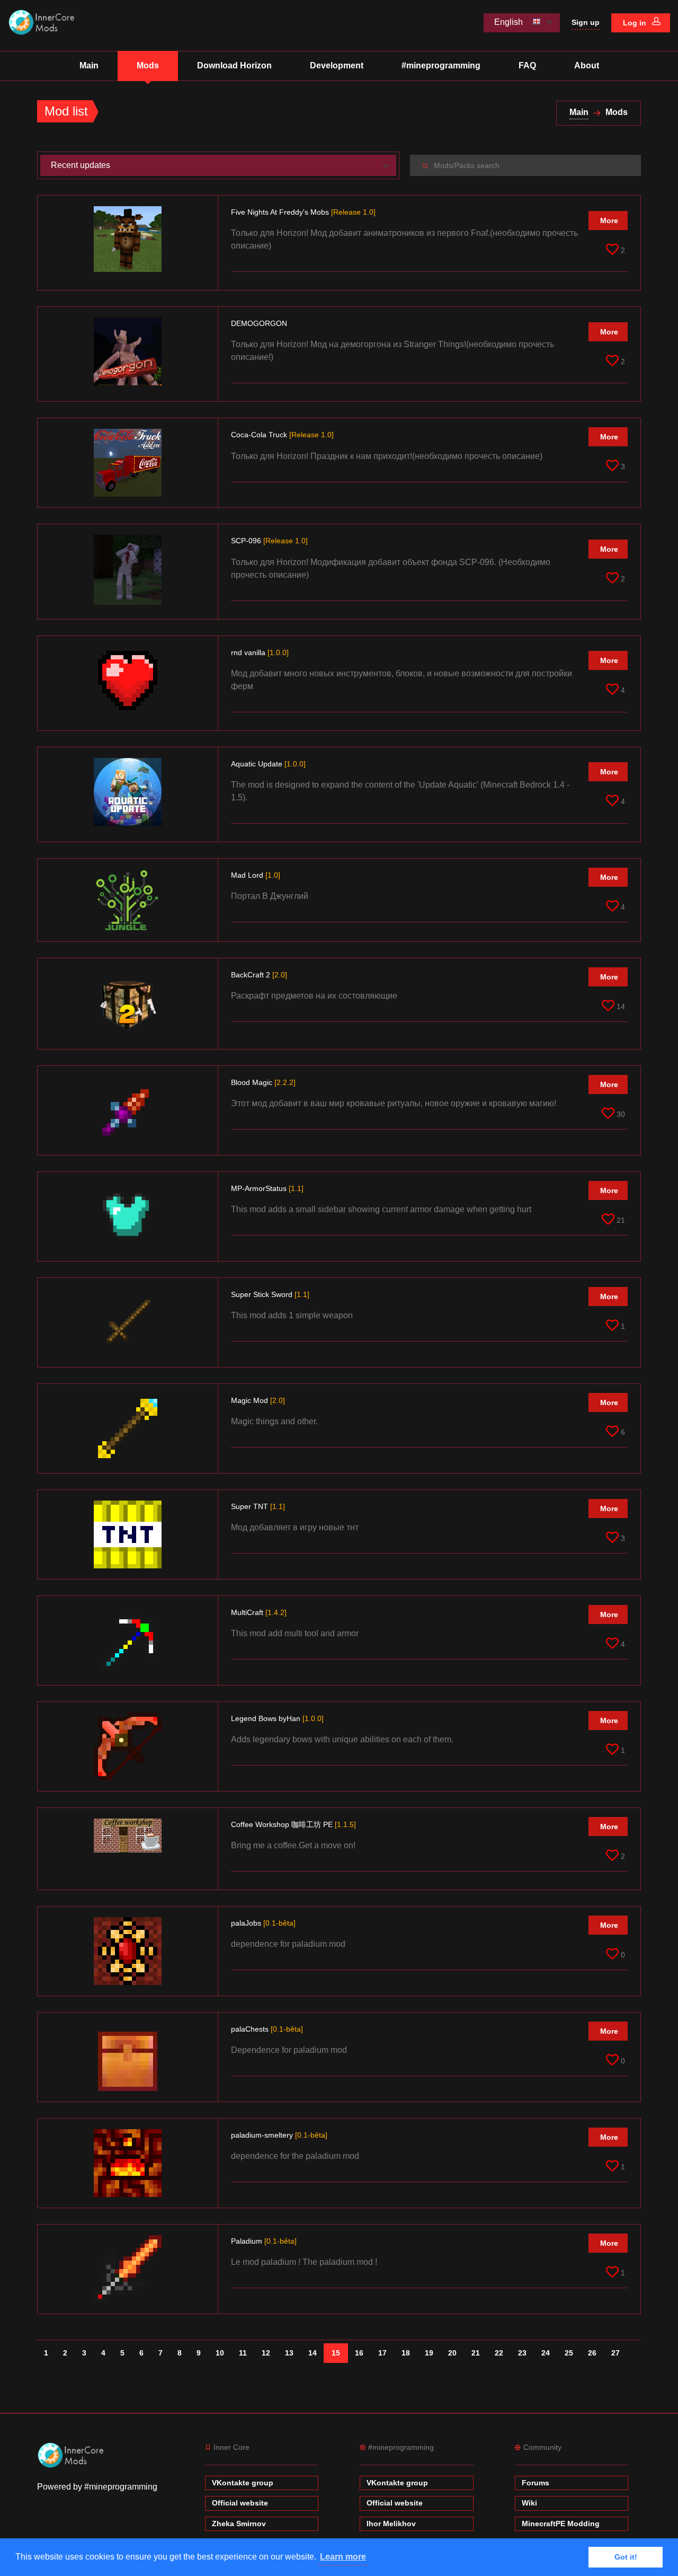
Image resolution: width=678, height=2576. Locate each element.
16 (359, 2353)
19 (429, 2353)
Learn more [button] (343, 2557)
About (587, 65)
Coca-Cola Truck (282, 435)
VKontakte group (243, 2483)
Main (89, 65)
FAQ (527, 65)
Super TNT (258, 1506)
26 (592, 2353)
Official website (240, 2503)
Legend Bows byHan (277, 1718)
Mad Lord (256, 875)
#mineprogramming (441, 65)
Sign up (586, 22)
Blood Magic (263, 1082)
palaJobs (263, 1923)
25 (569, 2353)
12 (266, 2353)
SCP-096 (269, 541)
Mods (148, 65)
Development (337, 65)
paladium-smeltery (279, 2135)
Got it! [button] (626, 2557)
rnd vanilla (260, 652)
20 (452, 2353)
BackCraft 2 (259, 975)
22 (499, 2353)
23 (522, 2353)
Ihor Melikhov (391, 2524)
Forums (536, 2483)
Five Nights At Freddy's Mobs (303, 212)
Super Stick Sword (270, 1294)
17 (382, 2353)
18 (406, 2353)
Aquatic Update (268, 764)
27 (615, 2353)
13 (289, 2353)
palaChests (267, 2029)
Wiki (529, 2503)
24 (546, 2353)
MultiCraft (259, 1612)
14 (313, 2353)
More (609, 220)
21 (476, 2353)
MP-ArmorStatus (267, 1188)
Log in (636, 23)
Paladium (264, 2241)
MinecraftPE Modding (561, 2524)
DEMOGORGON (260, 323)
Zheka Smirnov (239, 2524)
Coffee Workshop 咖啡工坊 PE (293, 1824)
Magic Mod (258, 1400)
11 (243, 2353)
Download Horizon (234, 65)
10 (220, 2353)
